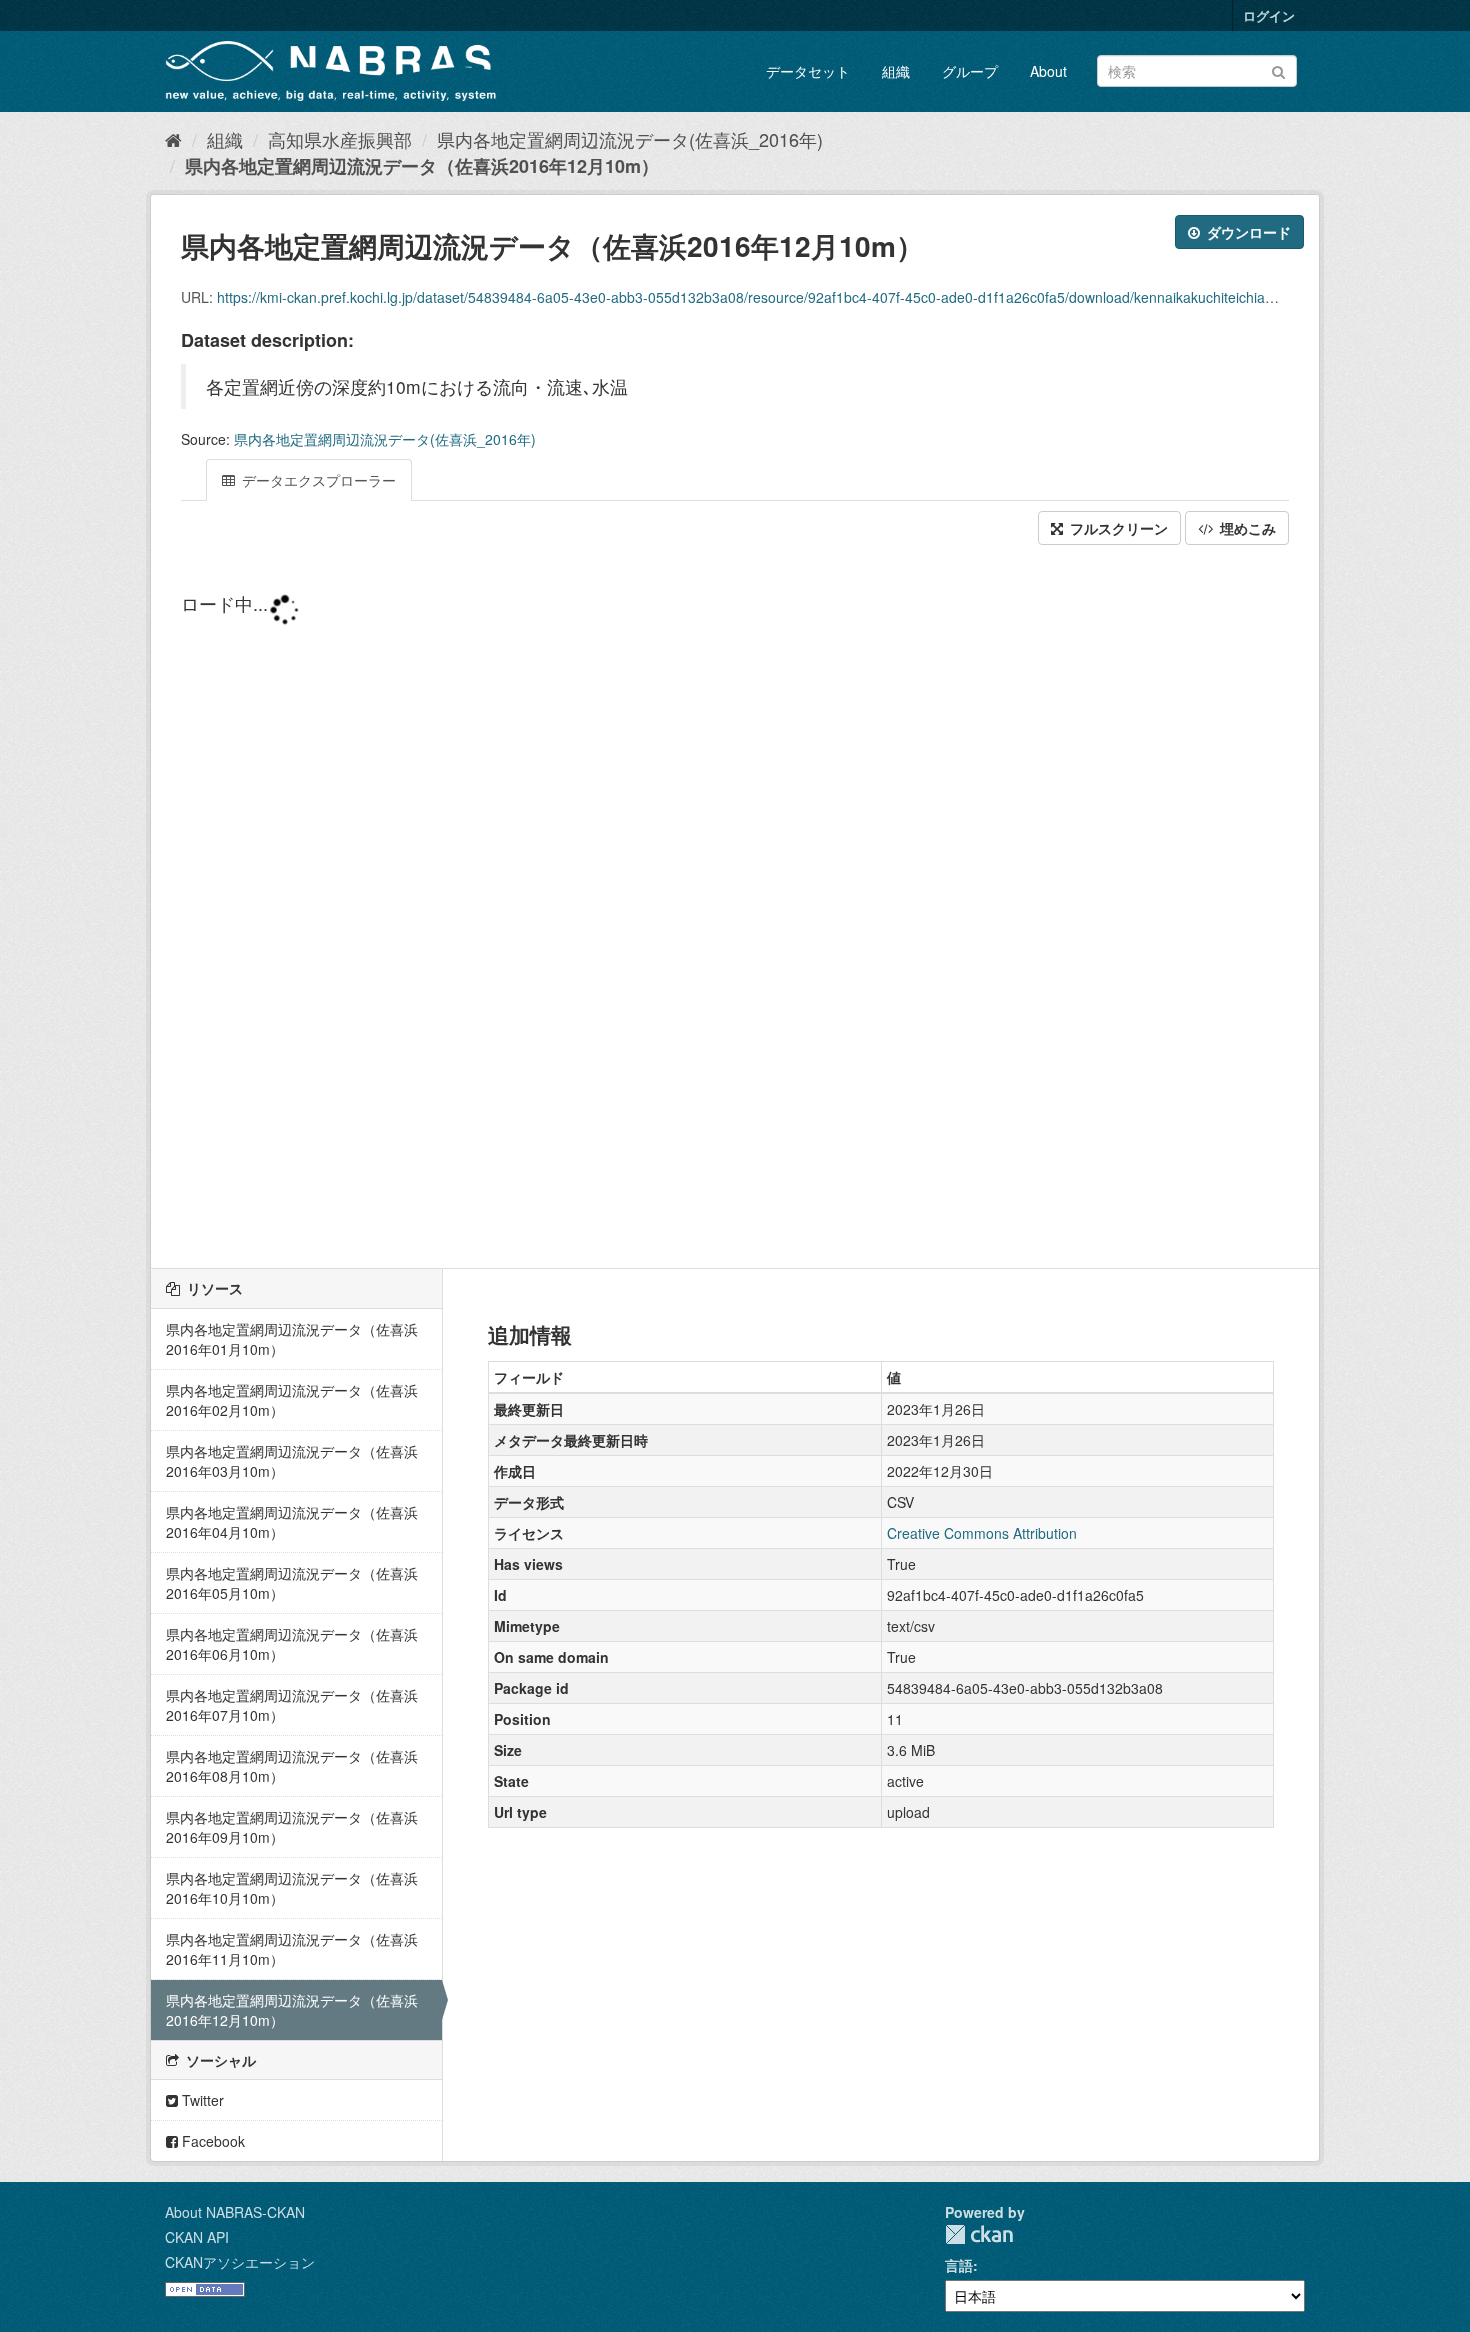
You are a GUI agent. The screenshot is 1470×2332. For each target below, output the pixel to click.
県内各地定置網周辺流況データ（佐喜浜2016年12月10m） (422, 166)
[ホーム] (173, 139)
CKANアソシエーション (240, 2262)
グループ (970, 71)
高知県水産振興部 (340, 139)
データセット (808, 71)
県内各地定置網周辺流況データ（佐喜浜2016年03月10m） (292, 1461)
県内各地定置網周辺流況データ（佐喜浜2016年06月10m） (292, 1644)
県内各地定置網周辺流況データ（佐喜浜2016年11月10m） (292, 1949)
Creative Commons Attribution (982, 1533)
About (1048, 71)
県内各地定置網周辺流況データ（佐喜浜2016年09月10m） (292, 1827)
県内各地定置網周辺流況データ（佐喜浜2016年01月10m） (292, 1339)
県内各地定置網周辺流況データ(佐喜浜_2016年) (630, 139)
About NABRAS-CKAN (235, 2212)
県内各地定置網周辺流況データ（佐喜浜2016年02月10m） (292, 1400)
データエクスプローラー (317, 480)
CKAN (979, 2234)
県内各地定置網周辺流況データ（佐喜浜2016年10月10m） (292, 1888)
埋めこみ (1246, 528)
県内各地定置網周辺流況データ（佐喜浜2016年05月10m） (292, 1583)
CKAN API (197, 2237)
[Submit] (1278, 69)
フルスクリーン (1117, 528)
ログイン (1269, 15)
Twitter (201, 2100)
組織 (896, 71)
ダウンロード (1247, 232)
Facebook (211, 2141)
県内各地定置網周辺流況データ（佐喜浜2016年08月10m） (292, 1766)
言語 (959, 2265)
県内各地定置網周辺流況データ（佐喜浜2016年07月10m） (292, 1705)
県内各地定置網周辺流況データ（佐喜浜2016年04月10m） (292, 1522)
